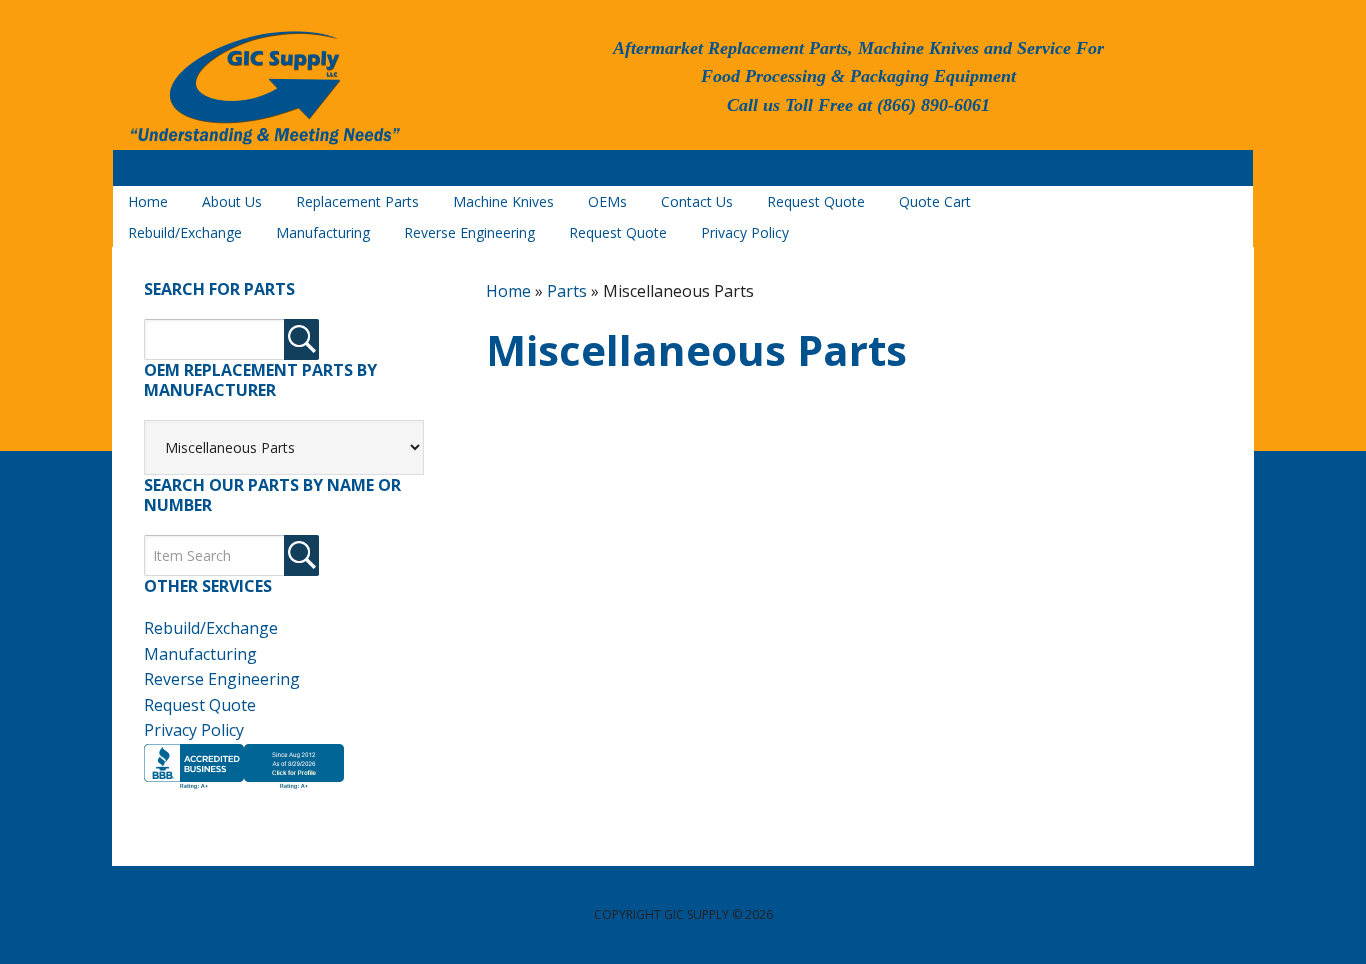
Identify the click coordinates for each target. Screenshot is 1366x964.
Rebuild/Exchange (211, 628)
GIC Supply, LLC (263, 89)
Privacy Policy (194, 730)
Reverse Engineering (222, 679)
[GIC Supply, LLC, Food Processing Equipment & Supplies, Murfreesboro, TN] (244, 789)
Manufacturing (200, 654)
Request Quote (200, 705)
